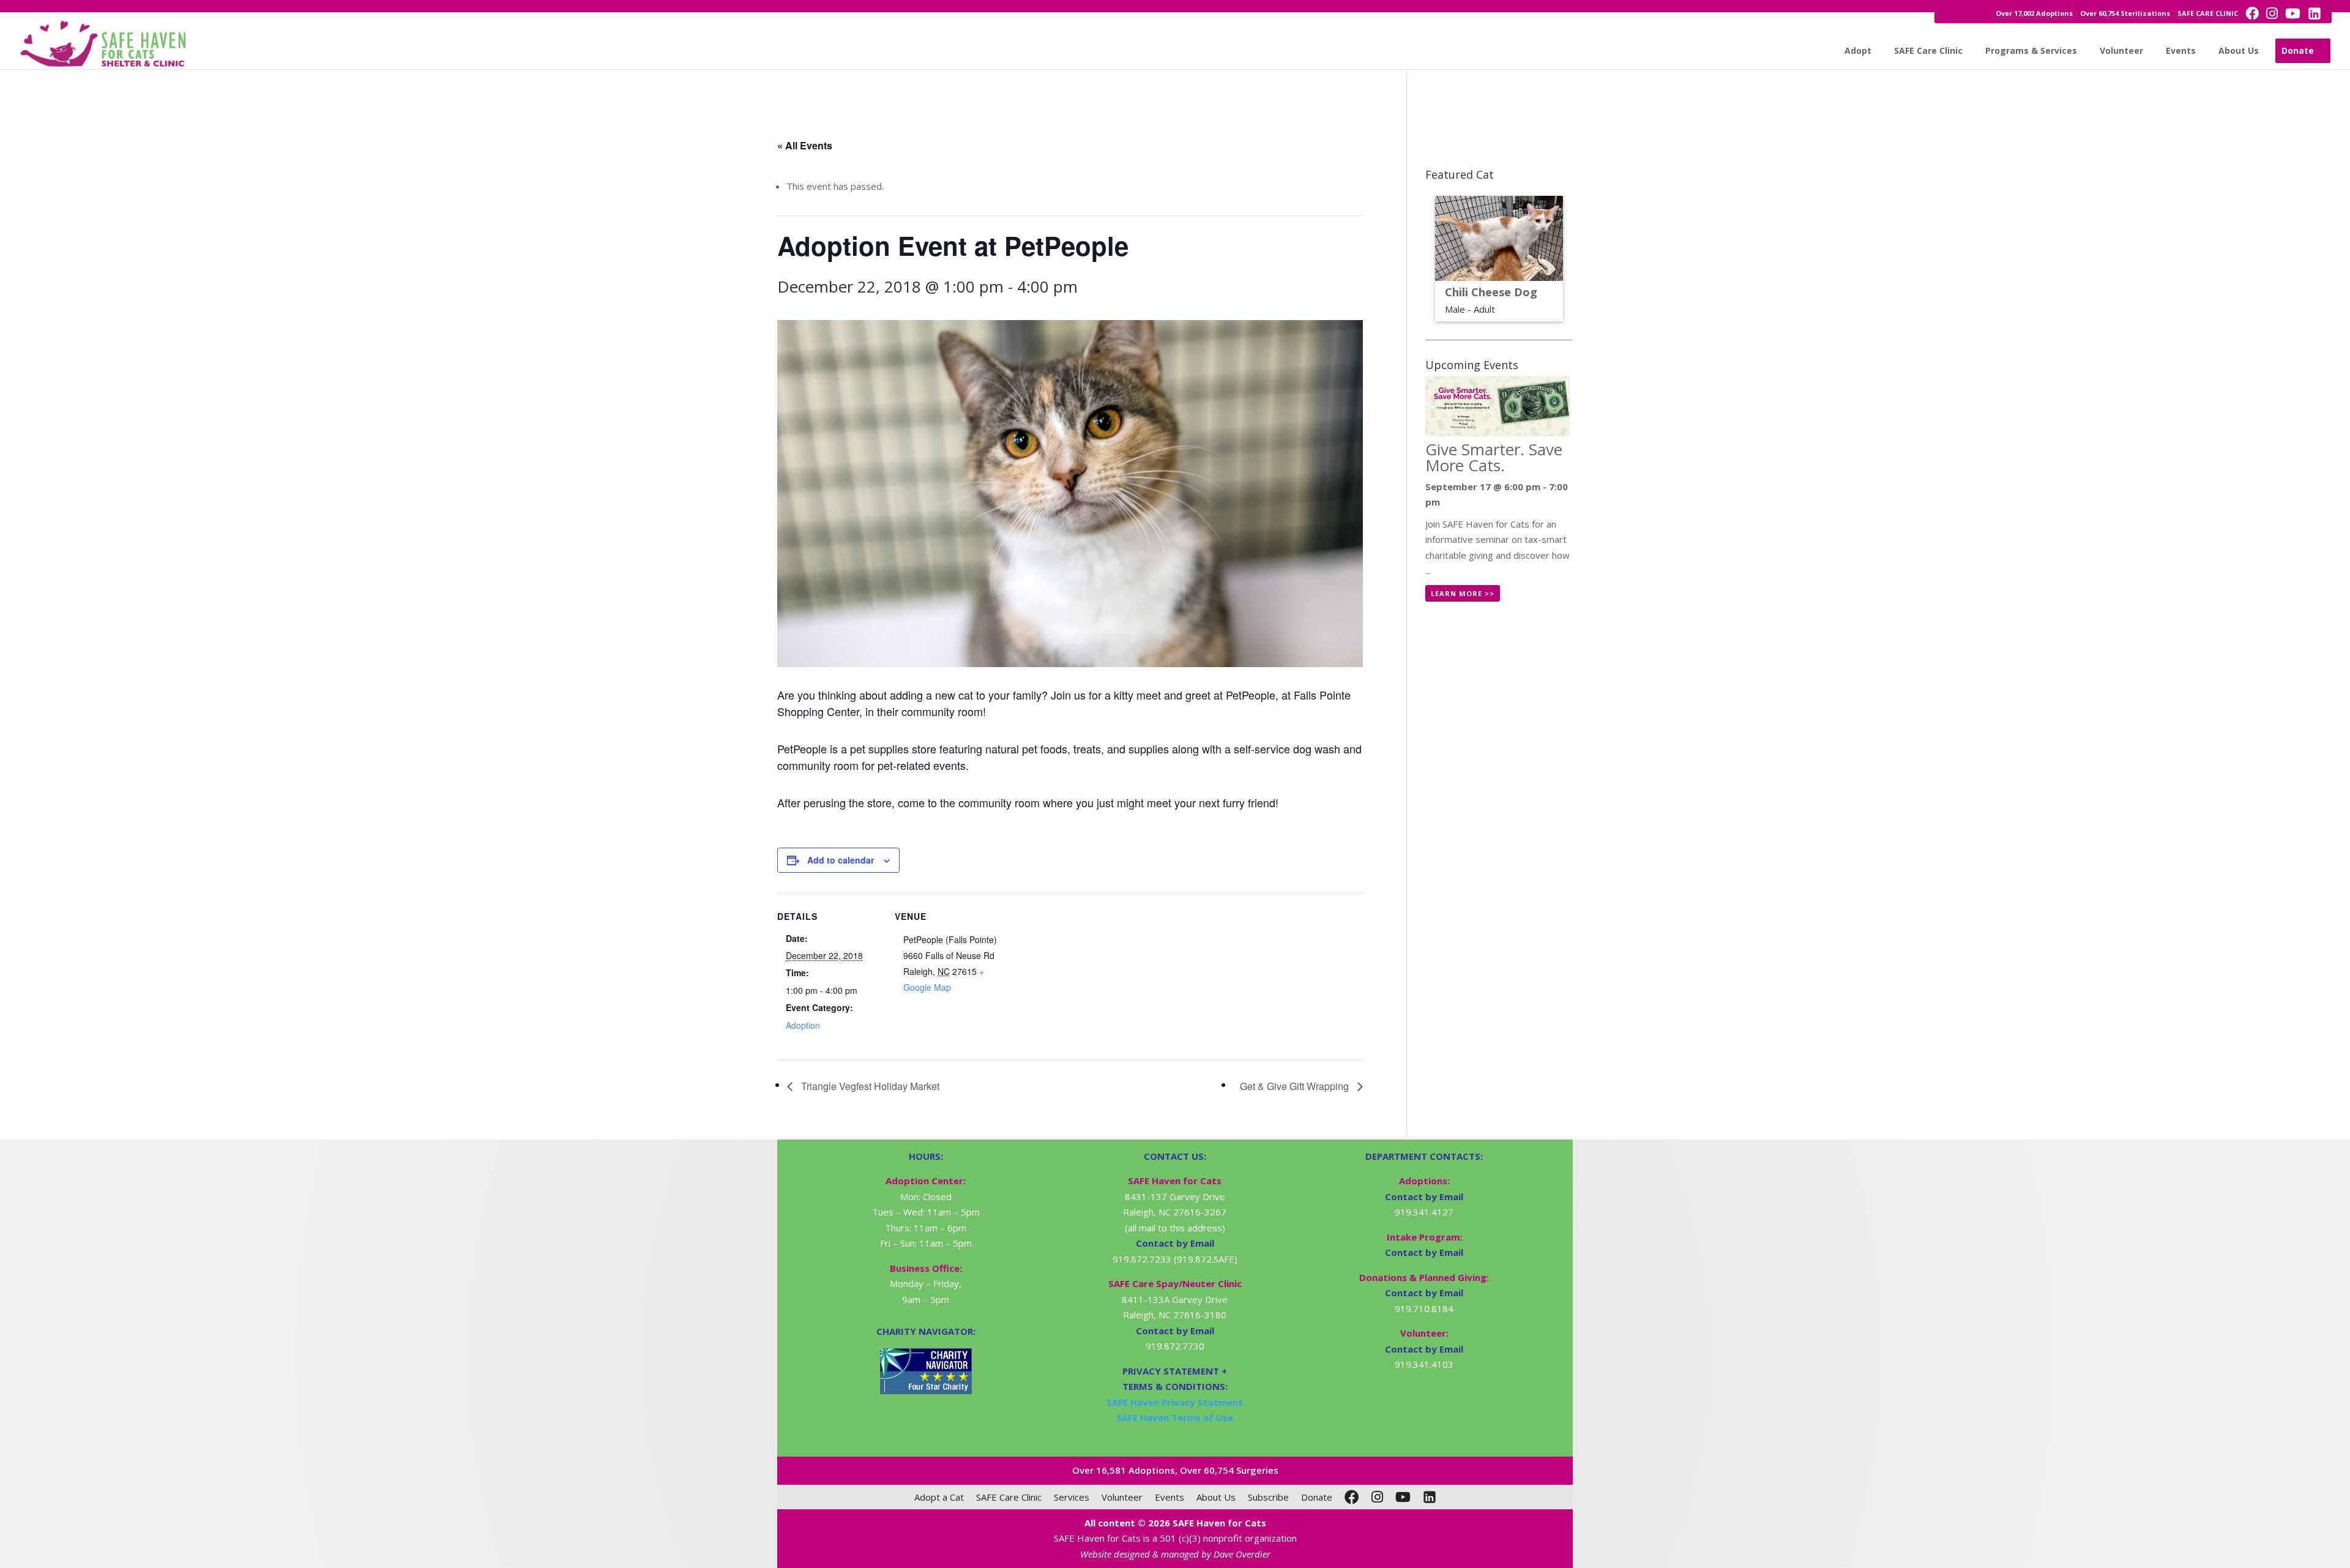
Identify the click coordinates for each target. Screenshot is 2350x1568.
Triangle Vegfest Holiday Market (869, 1086)
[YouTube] (1403, 1497)
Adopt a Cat (939, 1497)
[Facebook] (1352, 1497)
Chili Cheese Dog (1491, 292)
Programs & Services (2031, 50)
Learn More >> (1463, 593)
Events (2181, 50)
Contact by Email (1424, 1197)
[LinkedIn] (1430, 1497)
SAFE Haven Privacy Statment (1175, 1402)
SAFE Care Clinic (1928, 50)
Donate (2298, 50)
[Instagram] (1377, 1497)
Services (1072, 1497)
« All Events (805, 145)
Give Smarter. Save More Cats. (1494, 457)
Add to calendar (841, 860)
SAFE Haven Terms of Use (1175, 1417)
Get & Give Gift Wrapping (1296, 1086)
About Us (2239, 50)
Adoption (803, 1025)
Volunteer (2121, 50)
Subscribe (1268, 1497)
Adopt (1858, 50)
